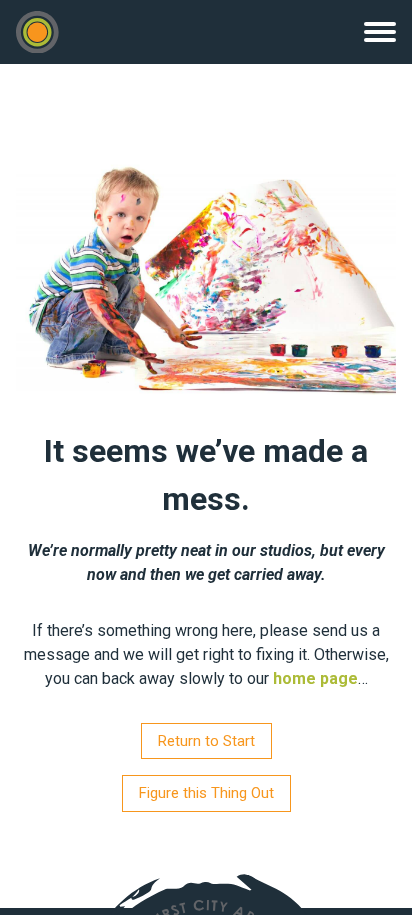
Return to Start (206, 741)
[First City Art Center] (37, 32)
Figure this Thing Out (206, 793)
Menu (380, 32)
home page (315, 678)
